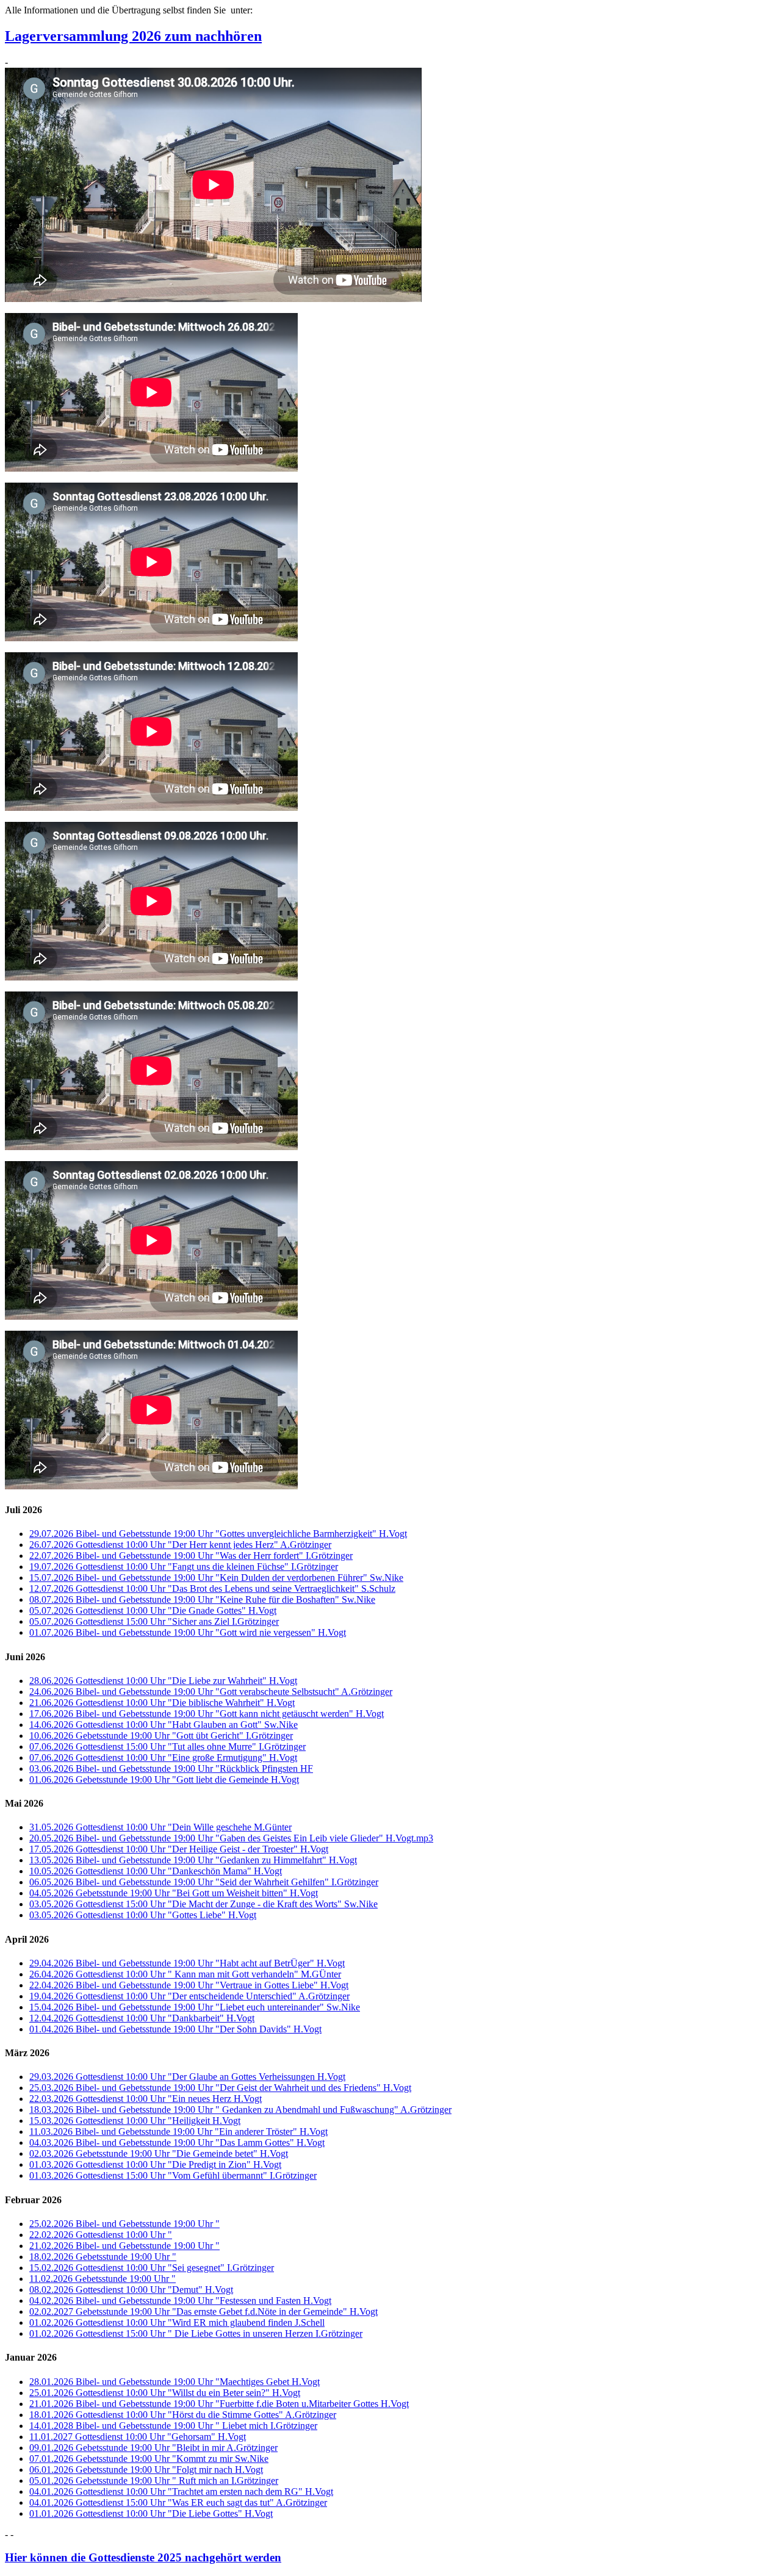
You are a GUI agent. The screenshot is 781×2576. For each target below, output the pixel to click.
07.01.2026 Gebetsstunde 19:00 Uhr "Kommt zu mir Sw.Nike (149, 2459)
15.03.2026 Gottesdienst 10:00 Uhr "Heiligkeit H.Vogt (135, 2121)
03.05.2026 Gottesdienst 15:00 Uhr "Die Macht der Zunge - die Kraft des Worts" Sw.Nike (203, 1904)
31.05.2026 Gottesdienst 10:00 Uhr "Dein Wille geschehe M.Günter (160, 1827)
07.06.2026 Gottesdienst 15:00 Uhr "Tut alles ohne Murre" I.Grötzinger (167, 1747)
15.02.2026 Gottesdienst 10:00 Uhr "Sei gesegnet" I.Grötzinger (152, 2268)
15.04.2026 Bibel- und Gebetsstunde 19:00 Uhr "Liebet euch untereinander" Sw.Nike (195, 2007)
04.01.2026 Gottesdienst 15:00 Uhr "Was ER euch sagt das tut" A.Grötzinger (178, 2502)
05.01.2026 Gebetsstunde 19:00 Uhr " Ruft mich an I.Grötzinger (154, 2481)
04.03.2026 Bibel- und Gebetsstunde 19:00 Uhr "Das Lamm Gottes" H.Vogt (177, 2142)
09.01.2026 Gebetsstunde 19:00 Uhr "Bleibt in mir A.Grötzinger (153, 2448)
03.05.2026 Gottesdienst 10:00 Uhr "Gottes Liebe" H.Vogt (143, 1915)
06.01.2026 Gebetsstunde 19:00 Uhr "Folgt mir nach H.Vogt (146, 2470)
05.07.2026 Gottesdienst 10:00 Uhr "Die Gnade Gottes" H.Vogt (153, 1610)
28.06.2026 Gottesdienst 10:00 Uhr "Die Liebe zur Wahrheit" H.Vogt (163, 1681)
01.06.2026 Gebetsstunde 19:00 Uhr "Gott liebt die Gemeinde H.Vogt (164, 1779)
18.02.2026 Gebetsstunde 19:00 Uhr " (103, 2257)
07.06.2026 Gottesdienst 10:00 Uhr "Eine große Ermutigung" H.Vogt (163, 1758)
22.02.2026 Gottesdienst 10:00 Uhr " (101, 2235)
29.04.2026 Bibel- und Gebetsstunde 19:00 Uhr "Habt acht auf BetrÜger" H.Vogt (187, 1963)
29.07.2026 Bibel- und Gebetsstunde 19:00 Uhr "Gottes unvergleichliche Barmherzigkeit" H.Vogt (218, 1534)
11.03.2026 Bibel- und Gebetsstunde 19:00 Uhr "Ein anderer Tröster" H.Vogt (178, 2132)
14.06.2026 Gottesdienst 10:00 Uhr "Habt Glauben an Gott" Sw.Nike (164, 1725)
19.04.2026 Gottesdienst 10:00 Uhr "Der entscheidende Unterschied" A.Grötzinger (189, 1996)
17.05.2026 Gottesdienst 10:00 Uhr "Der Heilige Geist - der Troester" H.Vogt (179, 1849)
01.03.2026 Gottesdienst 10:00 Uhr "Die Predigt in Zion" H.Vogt (155, 2164)
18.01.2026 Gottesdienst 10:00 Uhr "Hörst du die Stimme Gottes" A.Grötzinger (183, 2415)
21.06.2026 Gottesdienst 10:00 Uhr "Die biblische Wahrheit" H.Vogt (162, 1703)
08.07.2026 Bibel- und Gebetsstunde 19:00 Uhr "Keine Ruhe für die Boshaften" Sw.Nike (202, 1599)
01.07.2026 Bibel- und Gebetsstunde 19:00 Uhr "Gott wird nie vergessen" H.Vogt (188, 1632)
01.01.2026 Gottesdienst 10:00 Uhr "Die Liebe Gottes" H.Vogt (151, 2513)
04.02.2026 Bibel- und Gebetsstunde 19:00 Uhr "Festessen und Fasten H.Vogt (180, 2301)
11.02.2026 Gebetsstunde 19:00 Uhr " (103, 2279)
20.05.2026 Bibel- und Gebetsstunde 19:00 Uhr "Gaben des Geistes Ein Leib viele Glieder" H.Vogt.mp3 (231, 1838)
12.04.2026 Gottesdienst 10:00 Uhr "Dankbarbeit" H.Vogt (142, 2018)
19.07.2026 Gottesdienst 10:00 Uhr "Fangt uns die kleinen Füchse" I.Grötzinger (184, 1567)
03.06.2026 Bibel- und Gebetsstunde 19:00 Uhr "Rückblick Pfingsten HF (171, 1768)
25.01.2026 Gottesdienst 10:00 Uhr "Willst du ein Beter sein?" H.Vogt (165, 2393)
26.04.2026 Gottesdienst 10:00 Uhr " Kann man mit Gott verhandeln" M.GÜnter (185, 1974)
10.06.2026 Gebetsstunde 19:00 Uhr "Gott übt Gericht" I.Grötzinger (161, 1736)
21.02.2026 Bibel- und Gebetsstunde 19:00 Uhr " (124, 2246)
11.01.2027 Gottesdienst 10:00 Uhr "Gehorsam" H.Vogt (138, 2437)
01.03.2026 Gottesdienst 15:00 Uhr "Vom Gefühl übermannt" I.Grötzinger (173, 2175)
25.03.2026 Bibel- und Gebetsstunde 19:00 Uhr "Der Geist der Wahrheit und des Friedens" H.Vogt (220, 2088)
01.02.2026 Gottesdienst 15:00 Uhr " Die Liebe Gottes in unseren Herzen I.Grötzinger (196, 2333)
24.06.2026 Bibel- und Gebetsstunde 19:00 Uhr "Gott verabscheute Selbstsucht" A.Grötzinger (211, 1692)
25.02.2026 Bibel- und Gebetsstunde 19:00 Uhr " (124, 2224)
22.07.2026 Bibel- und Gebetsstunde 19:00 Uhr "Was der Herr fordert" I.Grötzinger (191, 1556)
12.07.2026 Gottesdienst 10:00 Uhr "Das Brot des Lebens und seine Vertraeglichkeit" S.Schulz (212, 1588)
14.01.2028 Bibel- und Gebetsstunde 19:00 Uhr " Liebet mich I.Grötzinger (173, 2426)
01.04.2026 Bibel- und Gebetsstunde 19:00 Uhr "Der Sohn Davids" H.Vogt (175, 2029)
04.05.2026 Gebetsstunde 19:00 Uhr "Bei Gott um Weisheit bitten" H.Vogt (174, 1893)
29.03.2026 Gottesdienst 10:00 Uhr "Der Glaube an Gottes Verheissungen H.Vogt (187, 2077)
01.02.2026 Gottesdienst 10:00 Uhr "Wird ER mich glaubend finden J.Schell (177, 2322)
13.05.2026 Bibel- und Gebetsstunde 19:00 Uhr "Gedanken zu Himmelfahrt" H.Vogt (193, 1860)
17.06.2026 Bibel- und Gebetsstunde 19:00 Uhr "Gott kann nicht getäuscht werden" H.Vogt (207, 1714)
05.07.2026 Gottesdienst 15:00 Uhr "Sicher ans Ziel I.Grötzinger (154, 1621)
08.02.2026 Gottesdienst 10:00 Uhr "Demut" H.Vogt (131, 2290)
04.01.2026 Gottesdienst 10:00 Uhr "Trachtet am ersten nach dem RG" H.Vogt (181, 2491)
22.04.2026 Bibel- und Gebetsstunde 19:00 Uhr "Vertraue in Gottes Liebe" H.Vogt (189, 1985)
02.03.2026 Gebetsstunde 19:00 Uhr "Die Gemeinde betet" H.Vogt (159, 2153)
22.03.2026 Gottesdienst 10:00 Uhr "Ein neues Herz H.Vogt (146, 2099)
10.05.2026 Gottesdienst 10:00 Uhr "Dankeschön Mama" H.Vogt (156, 1871)
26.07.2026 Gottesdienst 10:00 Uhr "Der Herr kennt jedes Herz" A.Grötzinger (180, 1545)
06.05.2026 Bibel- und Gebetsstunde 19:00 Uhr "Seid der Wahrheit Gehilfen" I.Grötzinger (204, 1882)
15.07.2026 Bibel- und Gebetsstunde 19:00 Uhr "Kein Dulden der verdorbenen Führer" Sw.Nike (216, 1578)
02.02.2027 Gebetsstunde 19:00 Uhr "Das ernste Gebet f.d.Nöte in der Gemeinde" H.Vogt (203, 2312)
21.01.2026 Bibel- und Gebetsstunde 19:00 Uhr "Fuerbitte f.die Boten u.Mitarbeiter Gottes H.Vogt (219, 2404)
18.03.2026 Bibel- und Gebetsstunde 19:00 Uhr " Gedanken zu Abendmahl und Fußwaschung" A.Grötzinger (240, 2110)
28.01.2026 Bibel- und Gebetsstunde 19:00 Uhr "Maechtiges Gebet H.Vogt (175, 2382)
